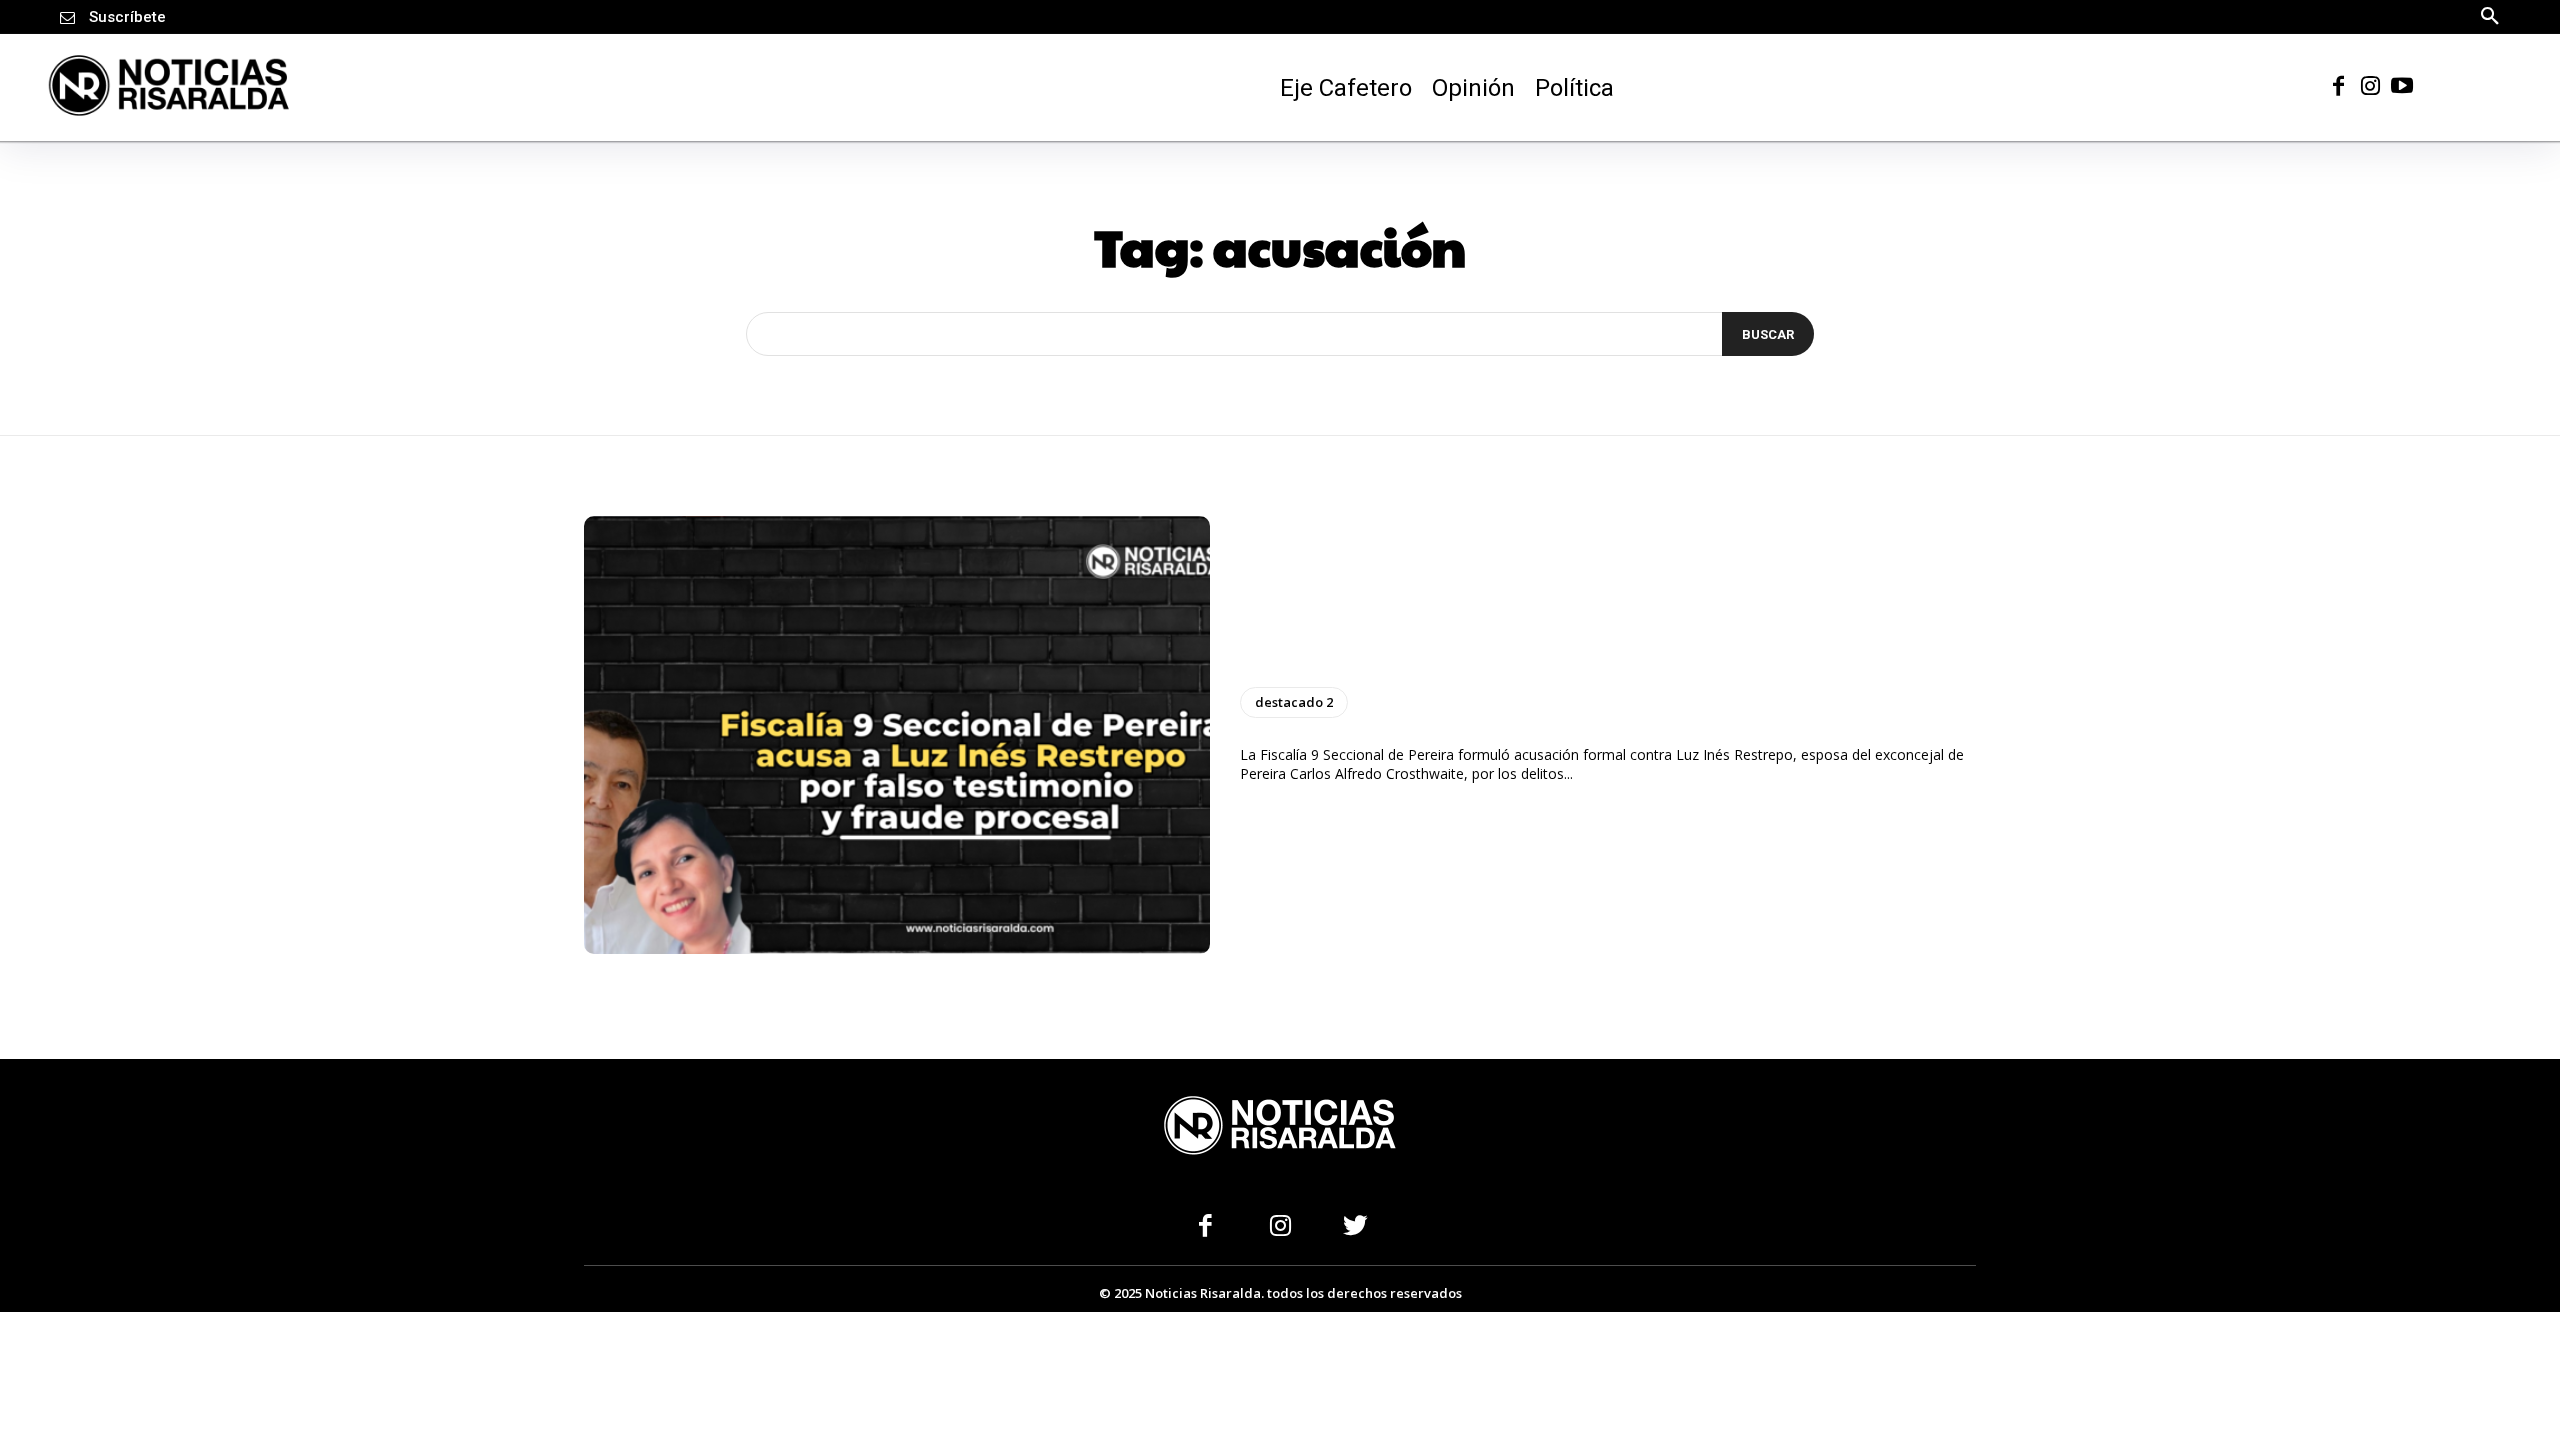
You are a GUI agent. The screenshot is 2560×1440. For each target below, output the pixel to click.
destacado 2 (1294, 702)
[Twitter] (1355, 1227)
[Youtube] (2402, 85)
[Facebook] (2338, 85)
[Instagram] (2370, 85)
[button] (2490, 15)
